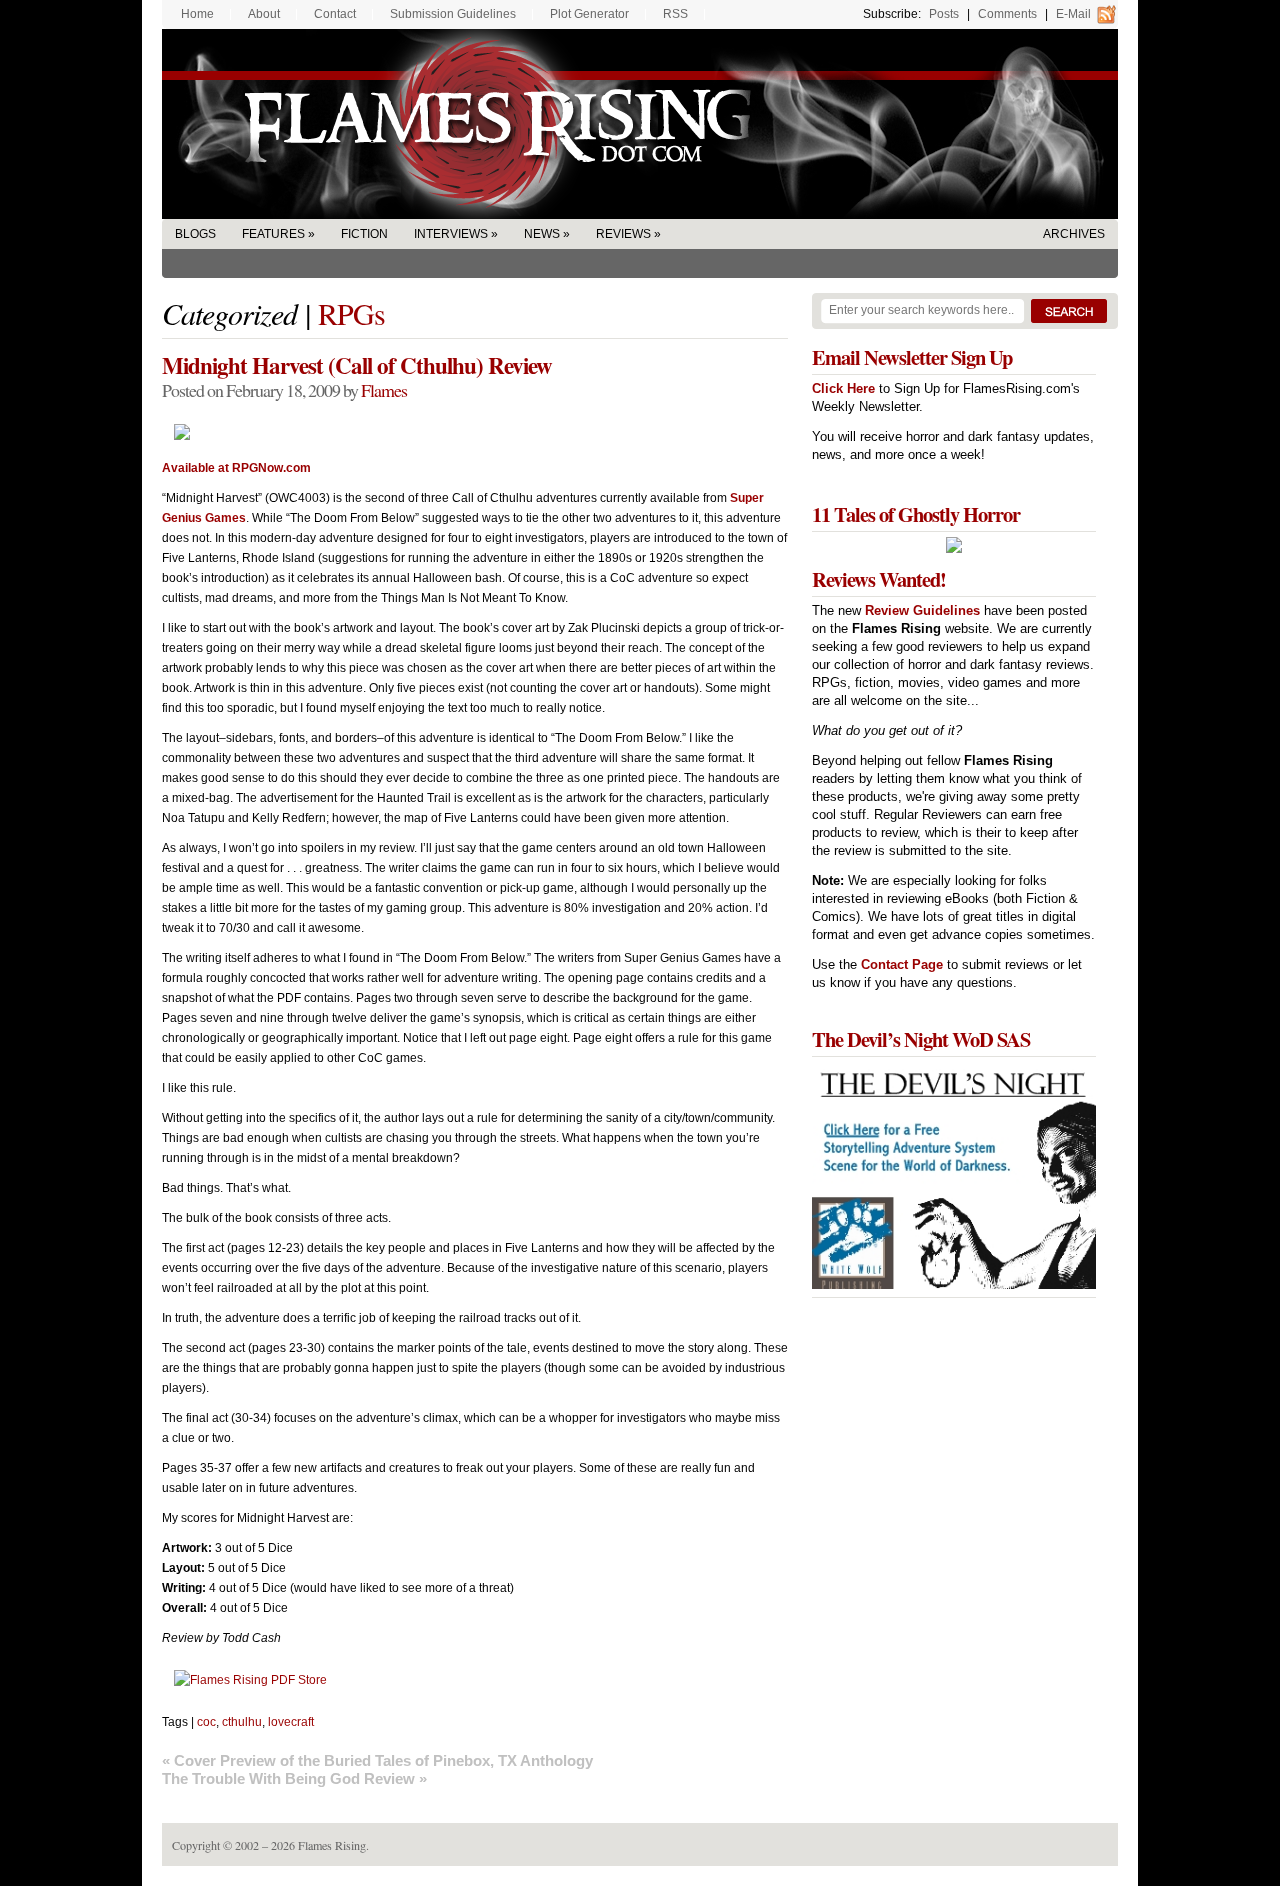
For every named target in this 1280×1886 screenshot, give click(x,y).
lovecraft (291, 1722)
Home (197, 14)
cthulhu (242, 1722)
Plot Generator (589, 14)
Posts (944, 14)
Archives (1074, 234)
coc (206, 1722)
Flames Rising (640, 124)
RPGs (351, 313)
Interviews (451, 234)
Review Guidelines (922, 610)
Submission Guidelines (453, 14)
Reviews (623, 234)
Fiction (364, 234)
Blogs (195, 234)
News (542, 234)
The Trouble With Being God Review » (294, 1778)
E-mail (1073, 14)
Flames (384, 390)
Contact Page (902, 964)
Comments (1007, 14)
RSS (675, 14)
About (264, 14)
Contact (335, 14)
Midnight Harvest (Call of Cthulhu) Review (357, 365)
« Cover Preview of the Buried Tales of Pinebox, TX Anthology (377, 1760)
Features (273, 234)
